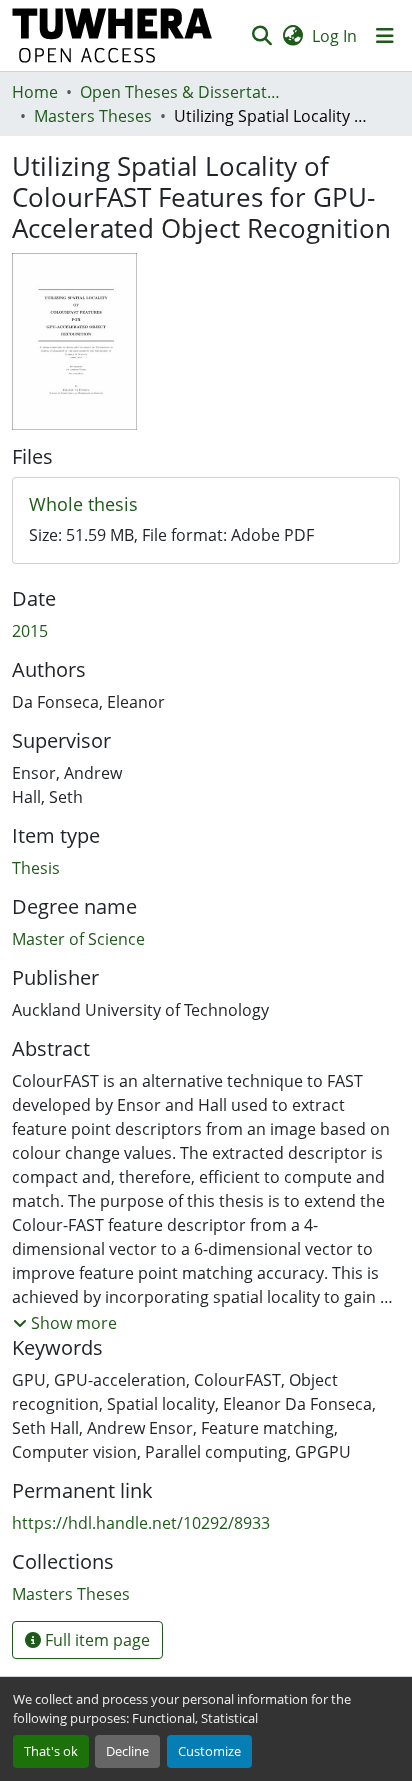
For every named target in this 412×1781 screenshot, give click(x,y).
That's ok (51, 1751)
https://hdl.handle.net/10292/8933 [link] (141, 1523)
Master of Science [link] (78, 939)
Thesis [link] (36, 868)
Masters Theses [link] (93, 116)
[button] (112, 35)
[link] (206, 505)
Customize (209, 1751)
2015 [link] (30, 631)
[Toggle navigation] (385, 36)
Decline (127, 1751)
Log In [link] (334, 36)
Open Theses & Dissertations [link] (180, 92)
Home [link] (35, 92)
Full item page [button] (95, 1640)
